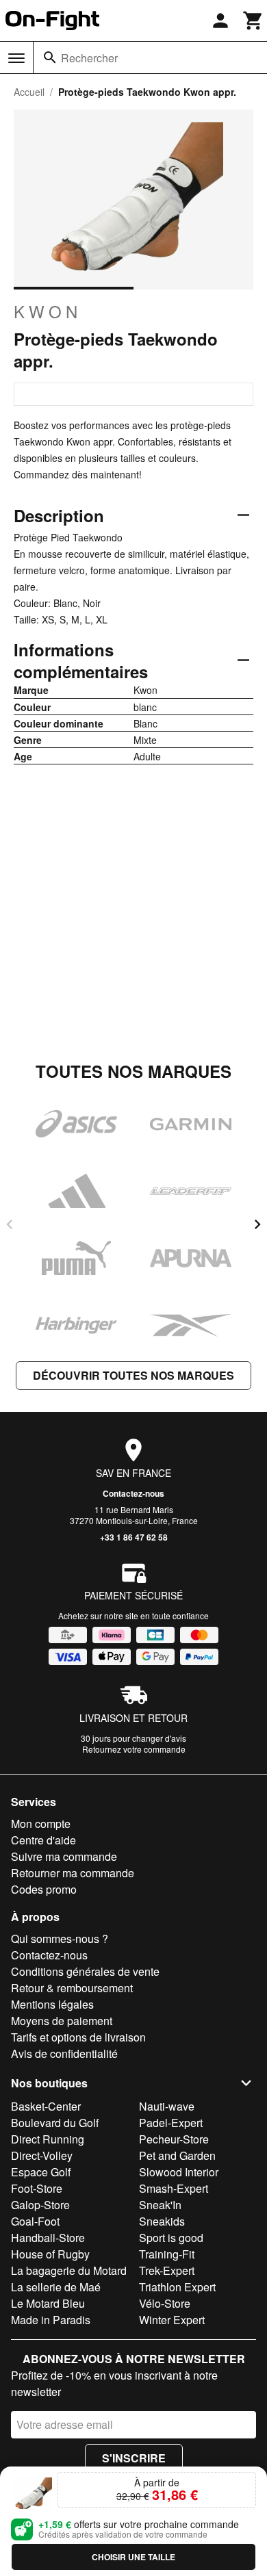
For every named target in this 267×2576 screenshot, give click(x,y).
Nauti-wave (167, 2106)
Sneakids (162, 2221)
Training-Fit (167, 2254)
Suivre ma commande (64, 1856)
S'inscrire (134, 2458)
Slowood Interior (179, 2172)
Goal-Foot (35, 2221)
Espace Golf (41, 2172)
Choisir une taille (133, 2557)
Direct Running (48, 2139)
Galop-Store (40, 2205)
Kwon (48, 311)
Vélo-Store (165, 2303)
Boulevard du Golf (55, 2123)
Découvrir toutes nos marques (133, 1375)
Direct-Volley (42, 2155)
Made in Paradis (51, 2320)
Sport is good (171, 2238)
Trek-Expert (167, 2270)
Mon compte (41, 1824)
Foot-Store (37, 2188)
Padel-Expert (171, 2123)
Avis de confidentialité (64, 2053)
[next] (257, 1224)
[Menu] (16, 58)
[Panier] (253, 21)
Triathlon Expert (177, 2287)
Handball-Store (48, 2238)
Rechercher (89, 58)
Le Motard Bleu (48, 2303)
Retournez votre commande (134, 1749)
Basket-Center (46, 2106)
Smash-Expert (174, 2188)
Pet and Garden (177, 2155)
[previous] (10, 1224)
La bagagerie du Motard (69, 2270)
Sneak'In (160, 2205)
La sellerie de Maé (56, 2287)
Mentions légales (52, 2004)
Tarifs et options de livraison (78, 2037)
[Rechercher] (50, 57)
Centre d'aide (43, 1840)
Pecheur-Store (174, 2139)
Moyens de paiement (62, 2021)
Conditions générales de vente (85, 1971)
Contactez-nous (133, 1493)
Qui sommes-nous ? (60, 1939)
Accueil (29, 92)
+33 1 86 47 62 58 (134, 1537)
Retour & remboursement (72, 1988)
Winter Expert (172, 2320)
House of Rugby (50, 2254)
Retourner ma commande (73, 1873)
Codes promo (44, 1889)
